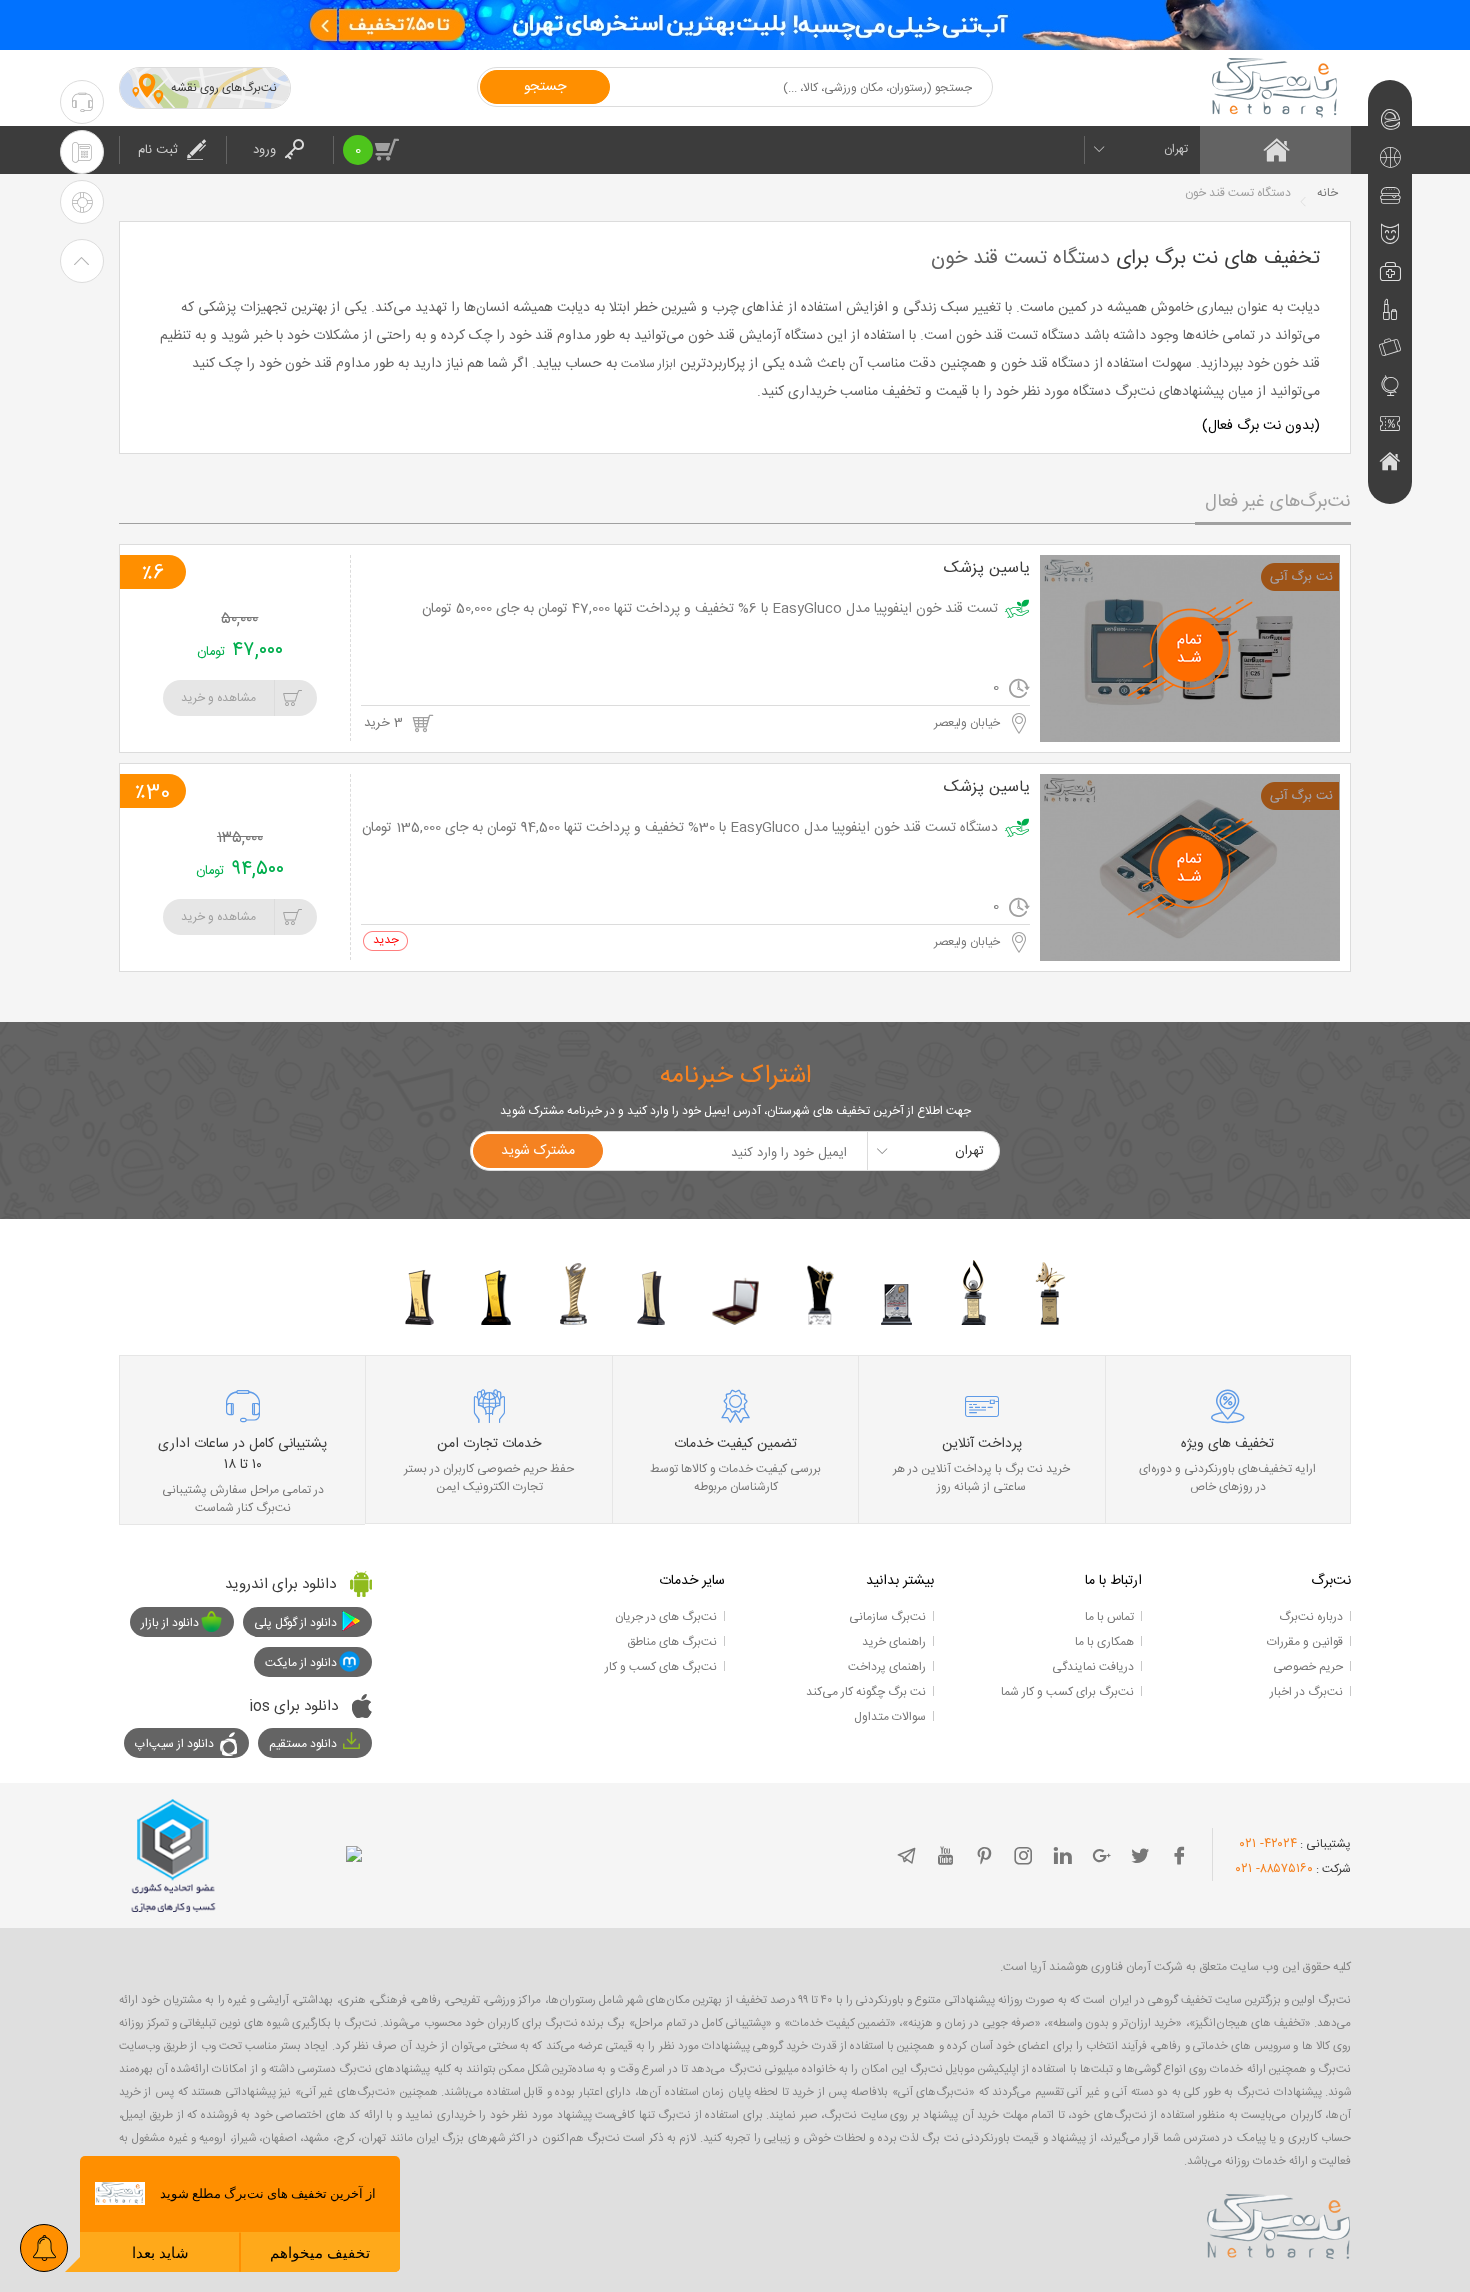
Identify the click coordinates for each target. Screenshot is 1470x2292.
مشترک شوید (538, 1151)
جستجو (545, 87)
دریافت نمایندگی (1093, 1667)
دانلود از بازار (170, 1623)
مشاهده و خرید (218, 698)
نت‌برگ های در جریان (666, 1617)
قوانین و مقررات (1305, 1642)
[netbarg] (1279, 2223)
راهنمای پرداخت (887, 1667)
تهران (1176, 149)
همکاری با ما (1104, 1642)
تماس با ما (1109, 1617)
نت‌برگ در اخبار (1306, 1692)
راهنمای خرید (894, 1642)
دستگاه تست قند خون (1020, 258)
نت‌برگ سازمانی (887, 1617)
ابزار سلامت (648, 364)
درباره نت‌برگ (1311, 1617)
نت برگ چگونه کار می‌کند (866, 1692)
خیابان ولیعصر (968, 723)
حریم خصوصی (1308, 1667)
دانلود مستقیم (303, 1744)
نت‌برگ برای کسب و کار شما (1067, 1692)
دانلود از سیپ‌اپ (174, 1744)
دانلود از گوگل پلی (295, 1623)
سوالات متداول (890, 1717)
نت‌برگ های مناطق (672, 1642)
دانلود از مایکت (301, 1663)
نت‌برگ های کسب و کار (661, 1667)
